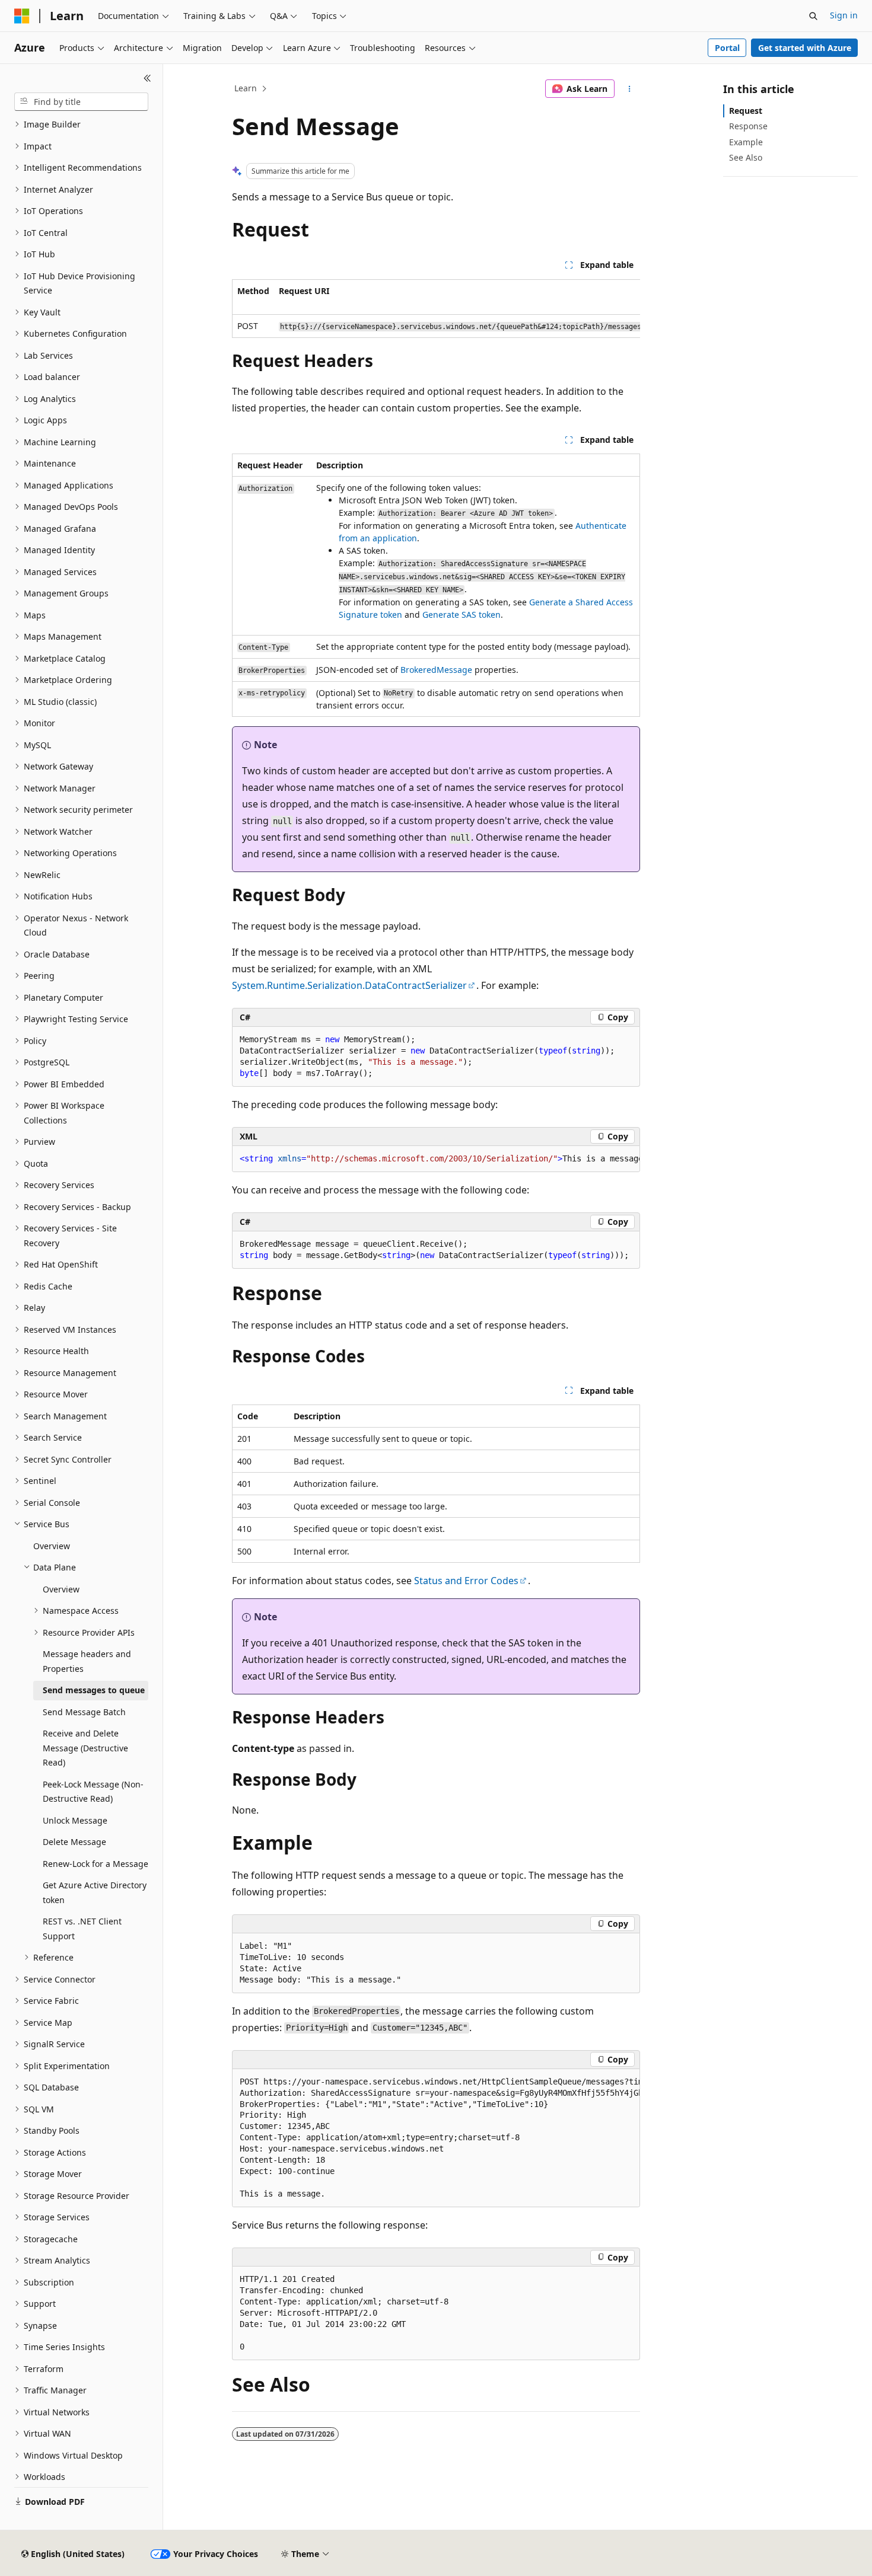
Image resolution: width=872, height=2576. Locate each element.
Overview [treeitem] (52, 1546)
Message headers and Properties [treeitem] (87, 1661)
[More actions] (630, 89)
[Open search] (813, 16)
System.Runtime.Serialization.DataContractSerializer (349, 985)
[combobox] (81, 102)
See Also (746, 157)
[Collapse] (147, 78)
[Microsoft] (22, 16)
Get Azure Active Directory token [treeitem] (95, 1892)
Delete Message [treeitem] (74, 1842)
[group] (436, 309)
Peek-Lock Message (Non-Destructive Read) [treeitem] (93, 1792)
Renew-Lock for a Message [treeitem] (96, 1864)
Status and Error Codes (466, 1581)
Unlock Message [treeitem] (75, 1820)
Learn (246, 88)
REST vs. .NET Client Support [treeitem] (82, 1929)
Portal (727, 48)
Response (748, 126)
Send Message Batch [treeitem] (84, 1712)
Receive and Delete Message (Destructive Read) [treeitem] (85, 1748)
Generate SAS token (462, 615)
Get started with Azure (805, 48)
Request (746, 111)
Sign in (844, 15)
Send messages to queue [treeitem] (94, 1690)
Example (746, 142)
